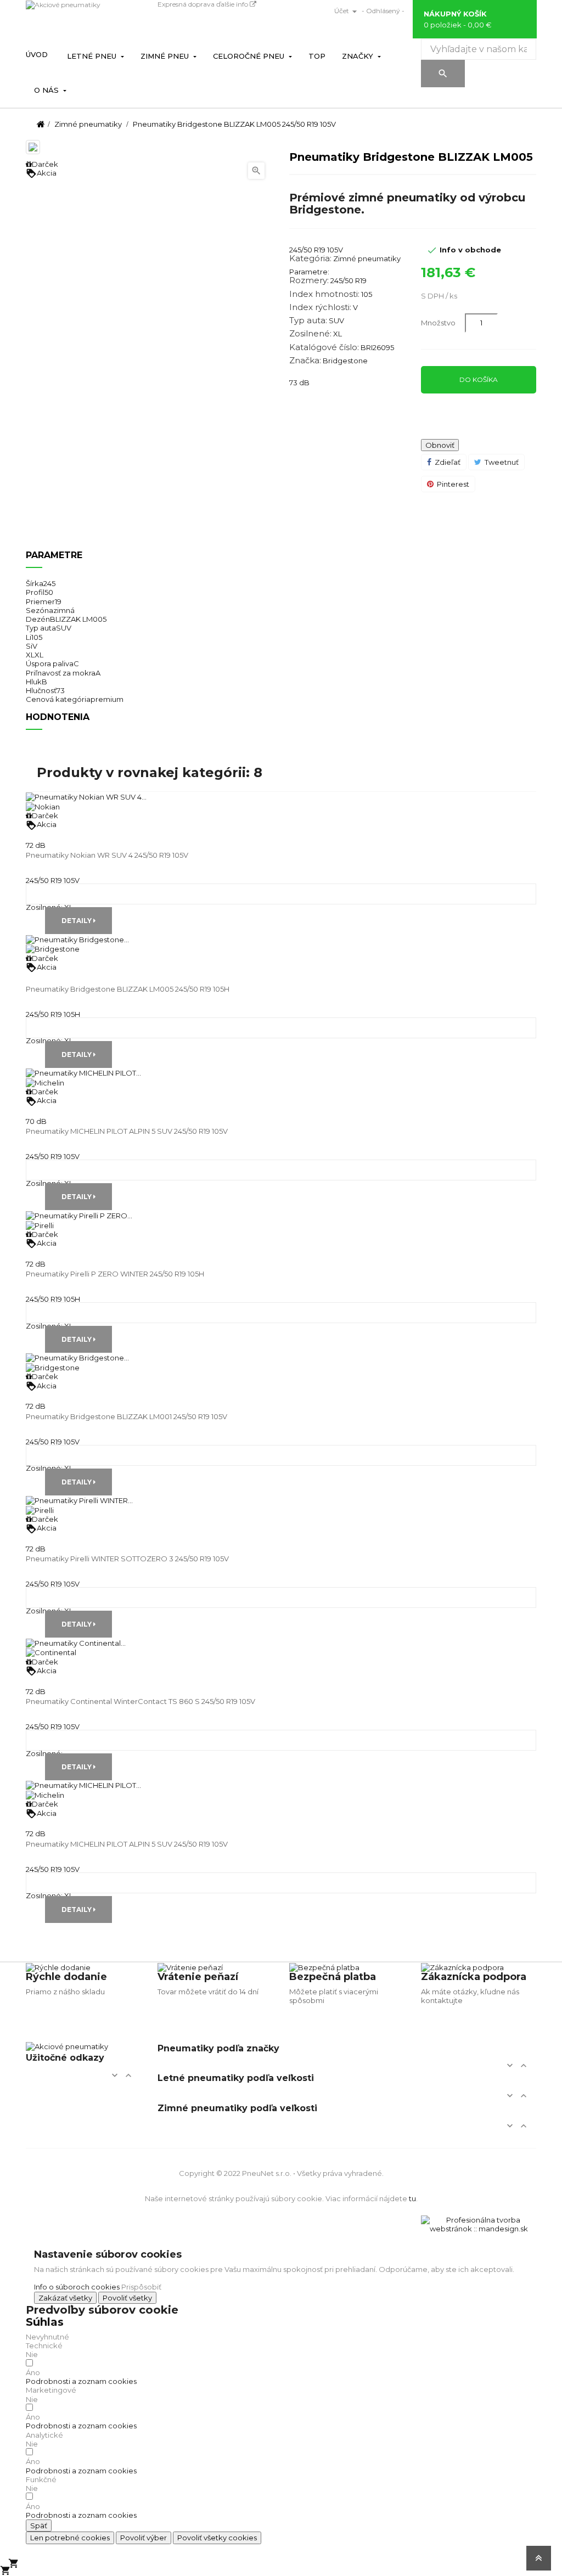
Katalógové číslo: (324, 347)
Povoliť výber (144, 2538)
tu (412, 2198)
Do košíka (479, 379)
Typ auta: (308, 320)
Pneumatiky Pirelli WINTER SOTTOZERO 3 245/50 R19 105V (127, 1559)
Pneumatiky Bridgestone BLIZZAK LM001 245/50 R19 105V (127, 1416)
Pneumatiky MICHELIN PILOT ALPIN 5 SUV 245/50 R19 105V (127, 1131)
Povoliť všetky (127, 2298)
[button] (81, 2381)
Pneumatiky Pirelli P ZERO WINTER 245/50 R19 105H (115, 1274)
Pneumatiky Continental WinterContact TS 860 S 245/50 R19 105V (140, 1701)
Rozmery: (309, 280)
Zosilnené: (310, 334)
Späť (39, 2526)
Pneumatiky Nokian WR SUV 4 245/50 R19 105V (107, 855)
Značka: (305, 361)
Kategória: (310, 258)
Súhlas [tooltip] (45, 2322)
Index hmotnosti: (324, 294)
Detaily (77, 921)
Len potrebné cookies (70, 2538)
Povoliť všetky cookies (217, 2538)
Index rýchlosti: (320, 307)
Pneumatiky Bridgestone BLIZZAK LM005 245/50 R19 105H (128, 989)
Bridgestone (345, 361)
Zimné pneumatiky (367, 258)
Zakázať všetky (65, 2298)
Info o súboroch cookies (77, 2287)
